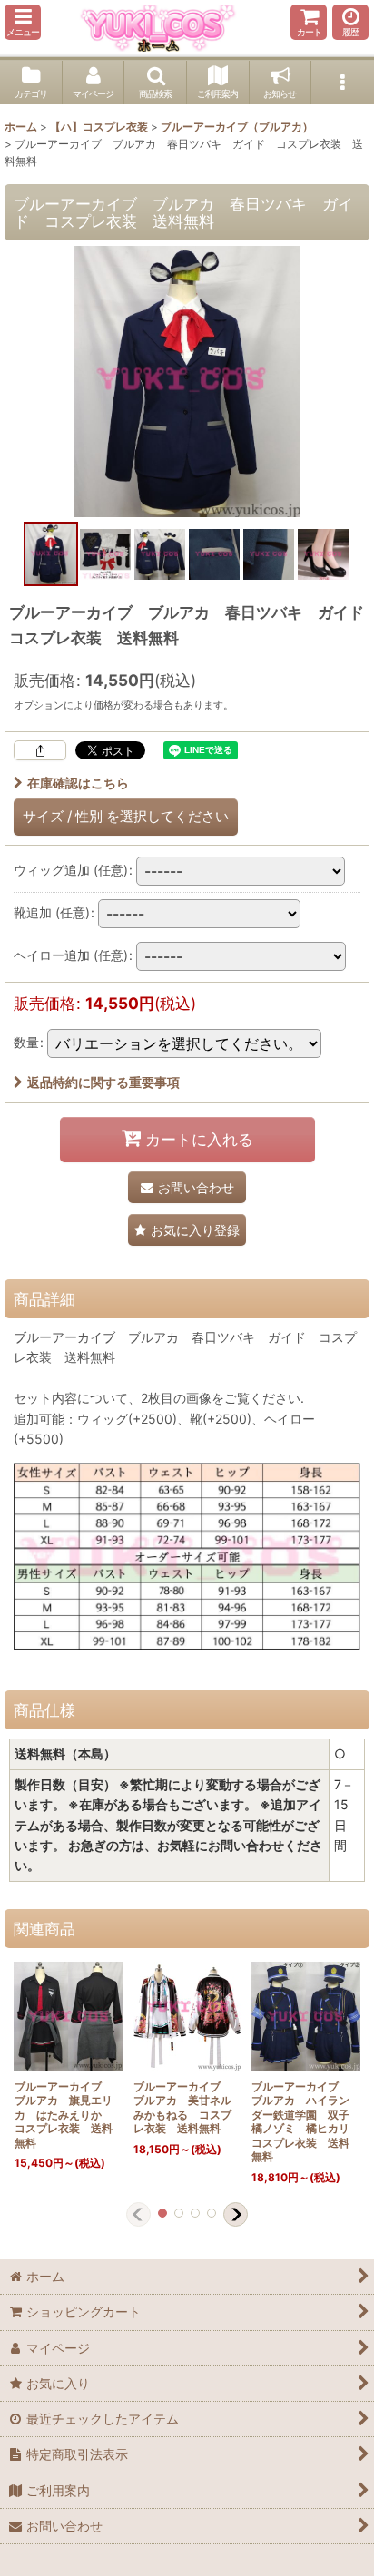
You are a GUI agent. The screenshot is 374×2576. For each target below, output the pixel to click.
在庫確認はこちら (78, 783)
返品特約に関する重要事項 (103, 1082)
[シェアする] (40, 750)
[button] (23, 22)
